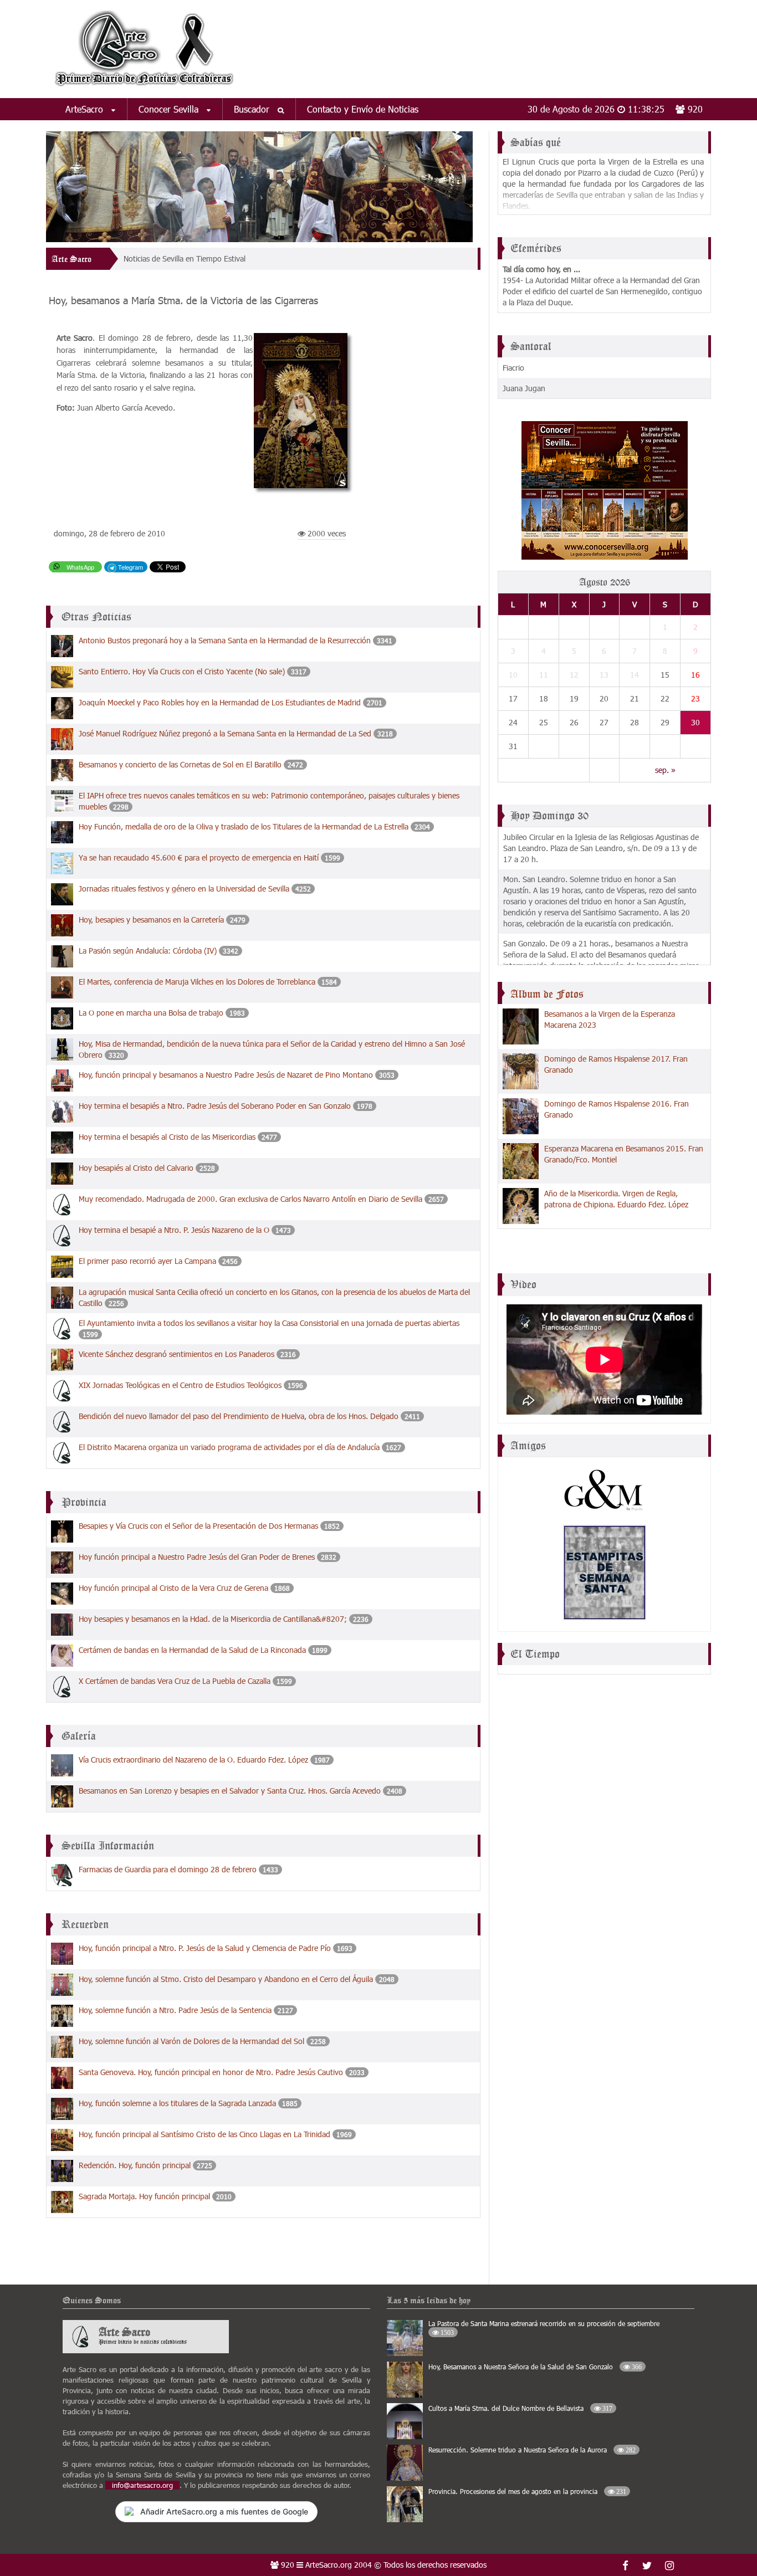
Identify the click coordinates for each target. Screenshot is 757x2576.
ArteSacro (86, 109)
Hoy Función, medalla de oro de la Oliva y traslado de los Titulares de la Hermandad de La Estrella (244, 826)
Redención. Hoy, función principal (135, 2165)
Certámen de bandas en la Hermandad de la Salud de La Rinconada (192, 1650)
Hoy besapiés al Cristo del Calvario (136, 1168)
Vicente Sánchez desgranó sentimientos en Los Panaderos (178, 1354)
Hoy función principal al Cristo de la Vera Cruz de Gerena (173, 1588)
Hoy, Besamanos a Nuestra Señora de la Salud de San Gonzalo (535, 2367)
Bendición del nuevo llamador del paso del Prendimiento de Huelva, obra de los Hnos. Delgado (240, 1416)
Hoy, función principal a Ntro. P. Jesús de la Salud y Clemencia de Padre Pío (205, 1948)
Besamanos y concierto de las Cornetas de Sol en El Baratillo (180, 764)
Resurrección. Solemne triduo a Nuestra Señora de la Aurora (532, 2450)
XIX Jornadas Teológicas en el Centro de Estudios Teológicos (180, 1385)
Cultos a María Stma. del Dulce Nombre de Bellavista (520, 2408)
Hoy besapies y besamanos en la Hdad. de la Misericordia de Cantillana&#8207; (213, 1619)
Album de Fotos (547, 994)
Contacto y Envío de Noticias (363, 109)
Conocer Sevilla (170, 109)
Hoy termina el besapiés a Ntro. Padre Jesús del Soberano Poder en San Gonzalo (216, 1106)
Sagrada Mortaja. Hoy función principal (144, 2196)
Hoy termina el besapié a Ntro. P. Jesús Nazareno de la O (174, 1230)
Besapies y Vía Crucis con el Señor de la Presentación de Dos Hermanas (198, 1526)
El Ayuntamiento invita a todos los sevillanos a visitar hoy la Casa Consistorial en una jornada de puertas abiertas (269, 1323)
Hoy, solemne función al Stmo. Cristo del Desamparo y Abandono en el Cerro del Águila (226, 1979)
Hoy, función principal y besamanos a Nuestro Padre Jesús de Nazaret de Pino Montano (227, 1075)
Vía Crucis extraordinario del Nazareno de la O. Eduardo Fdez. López (193, 1760)
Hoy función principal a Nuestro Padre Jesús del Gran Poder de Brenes (197, 1557)
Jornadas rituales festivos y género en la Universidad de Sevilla (184, 888)
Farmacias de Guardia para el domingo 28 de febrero (168, 1869)
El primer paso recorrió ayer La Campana (149, 1261)
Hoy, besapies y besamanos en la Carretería (151, 920)
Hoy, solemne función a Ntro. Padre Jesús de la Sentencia (176, 2010)
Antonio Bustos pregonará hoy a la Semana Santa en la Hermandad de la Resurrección (225, 640)
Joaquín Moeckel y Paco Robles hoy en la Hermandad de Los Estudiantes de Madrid (220, 702)
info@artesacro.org (142, 2485)
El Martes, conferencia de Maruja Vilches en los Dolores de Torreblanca (197, 982)
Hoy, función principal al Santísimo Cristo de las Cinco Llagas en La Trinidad (204, 2134)
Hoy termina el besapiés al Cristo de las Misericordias (168, 1137)
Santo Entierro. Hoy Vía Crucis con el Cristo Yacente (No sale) (182, 671)
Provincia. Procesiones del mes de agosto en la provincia (527, 2491)
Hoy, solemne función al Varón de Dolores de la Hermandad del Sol (191, 2041)
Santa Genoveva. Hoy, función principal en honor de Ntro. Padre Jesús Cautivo (211, 2072)
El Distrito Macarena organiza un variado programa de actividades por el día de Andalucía (229, 1447)
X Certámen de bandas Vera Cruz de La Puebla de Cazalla (175, 1681)
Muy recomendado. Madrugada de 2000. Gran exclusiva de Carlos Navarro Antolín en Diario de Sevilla (250, 1199)
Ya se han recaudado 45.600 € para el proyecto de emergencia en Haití (199, 857)
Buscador (253, 109)
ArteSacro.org (329, 2565)
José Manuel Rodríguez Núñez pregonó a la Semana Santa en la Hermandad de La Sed (225, 733)
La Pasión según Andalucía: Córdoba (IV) (148, 951)
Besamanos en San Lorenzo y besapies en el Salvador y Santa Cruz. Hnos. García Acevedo (230, 1791)
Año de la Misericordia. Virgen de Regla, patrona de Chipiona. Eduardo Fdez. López (616, 1199)
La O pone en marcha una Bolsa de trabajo (152, 1013)
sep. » (665, 770)
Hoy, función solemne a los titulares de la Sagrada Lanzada (177, 2103)
